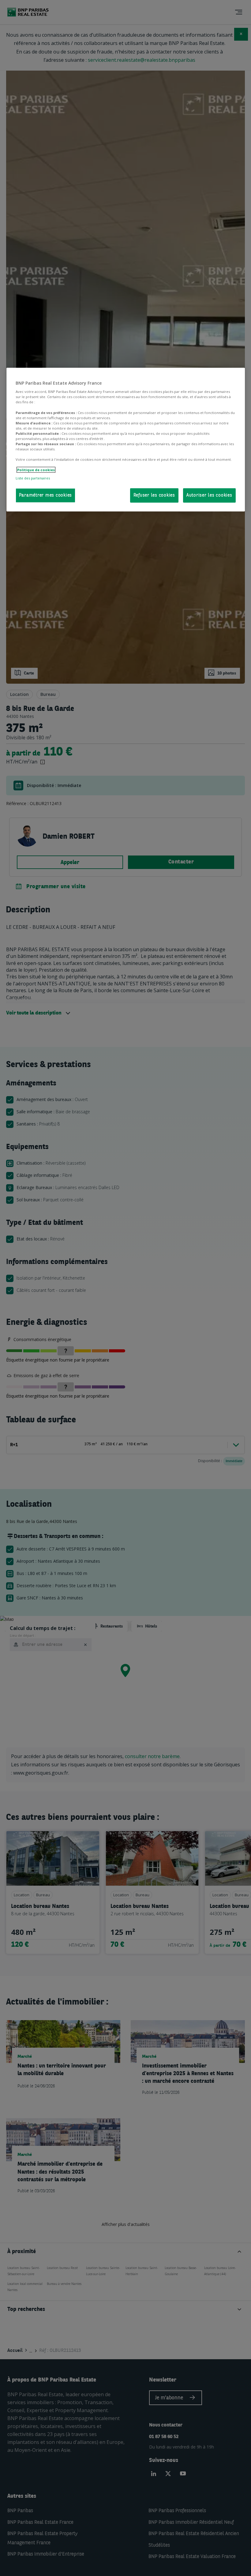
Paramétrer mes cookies (46, 495)
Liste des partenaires (33, 478)
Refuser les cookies (154, 495)
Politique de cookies (36, 470)
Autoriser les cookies (209, 495)
